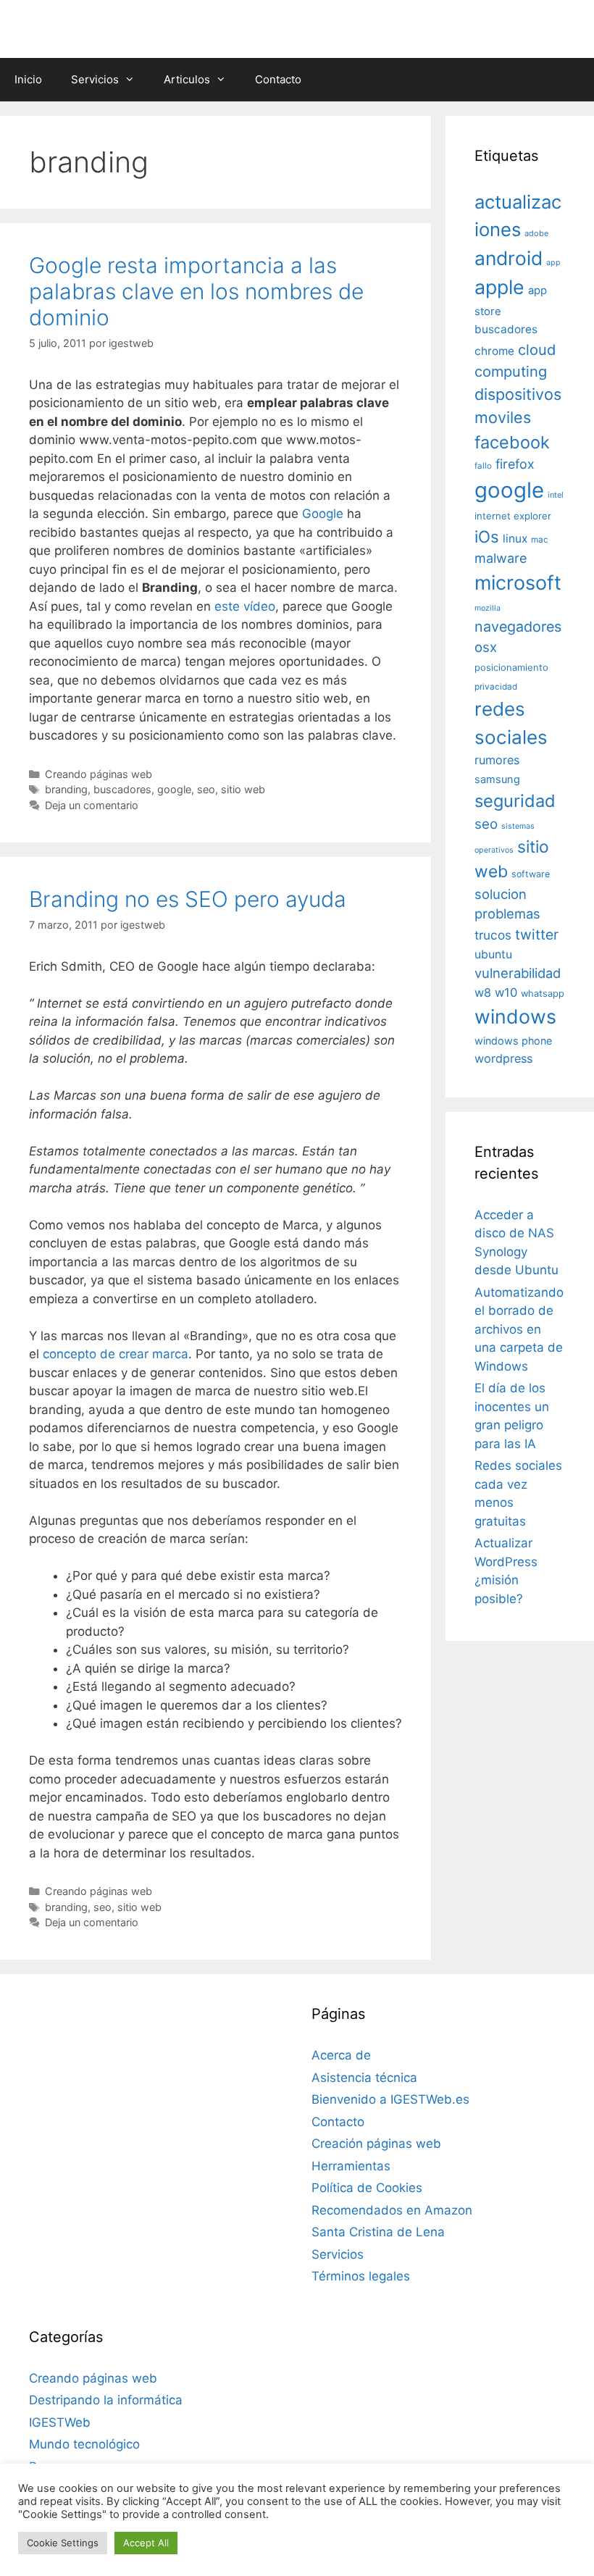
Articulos (187, 79)
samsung (497, 779)
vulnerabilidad (518, 973)
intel (556, 495)
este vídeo (245, 606)
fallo (483, 466)
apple (499, 287)
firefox (515, 464)
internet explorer (513, 516)
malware (501, 558)
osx (486, 647)
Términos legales (361, 2276)
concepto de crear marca (116, 1354)
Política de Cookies (367, 2188)
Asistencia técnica (364, 2078)
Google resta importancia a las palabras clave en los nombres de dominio (196, 291)
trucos (493, 935)
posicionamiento (511, 668)
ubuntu (493, 954)
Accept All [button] (146, 2543)
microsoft (518, 583)
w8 (483, 992)
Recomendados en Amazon (392, 2210)
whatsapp (543, 994)
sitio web (243, 789)
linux (515, 539)
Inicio (28, 79)
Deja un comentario (92, 805)
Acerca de (341, 2055)
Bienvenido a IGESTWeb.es (390, 2099)
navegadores (518, 627)
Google (323, 514)
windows (515, 1016)
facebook (512, 442)
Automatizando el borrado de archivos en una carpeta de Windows (519, 1329)
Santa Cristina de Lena (378, 2232)
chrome (494, 351)
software (531, 874)
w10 (506, 992)
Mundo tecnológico (84, 2444)
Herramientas (351, 2166)
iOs (487, 536)
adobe (536, 233)
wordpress (503, 1058)
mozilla (488, 608)
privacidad (496, 687)
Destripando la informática (106, 2400)
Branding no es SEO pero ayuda (188, 899)
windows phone (513, 1041)
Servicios (95, 79)
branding (66, 789)
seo (206, 789)
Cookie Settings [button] (63, 2543)
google (174, 789)
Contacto (278, 79)
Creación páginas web (376, 2144)
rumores (497, 760)
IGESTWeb (60, 2422)
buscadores (122, 789)
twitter (537, 934)
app (553, 263)
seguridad (515, 801)
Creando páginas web (99, 774)
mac (540, 540)
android (509, 258)
